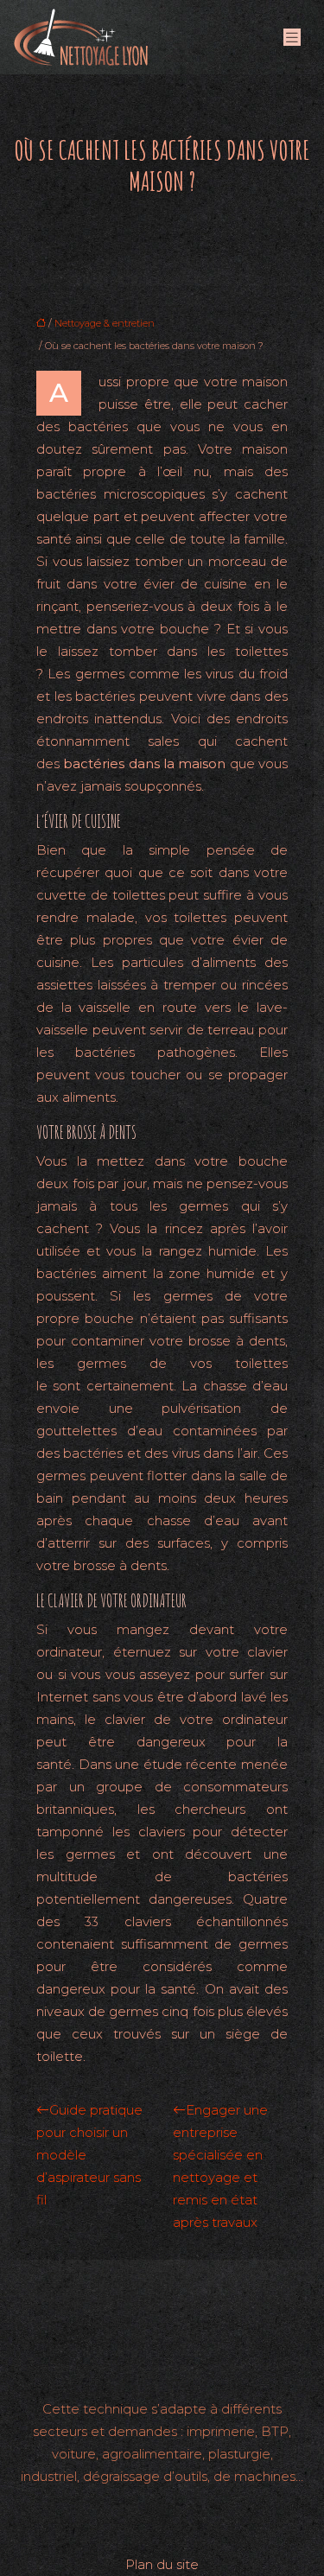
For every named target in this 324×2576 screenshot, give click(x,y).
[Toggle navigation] (292, 38)
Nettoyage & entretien (105, 323)
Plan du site (162, 2564)
